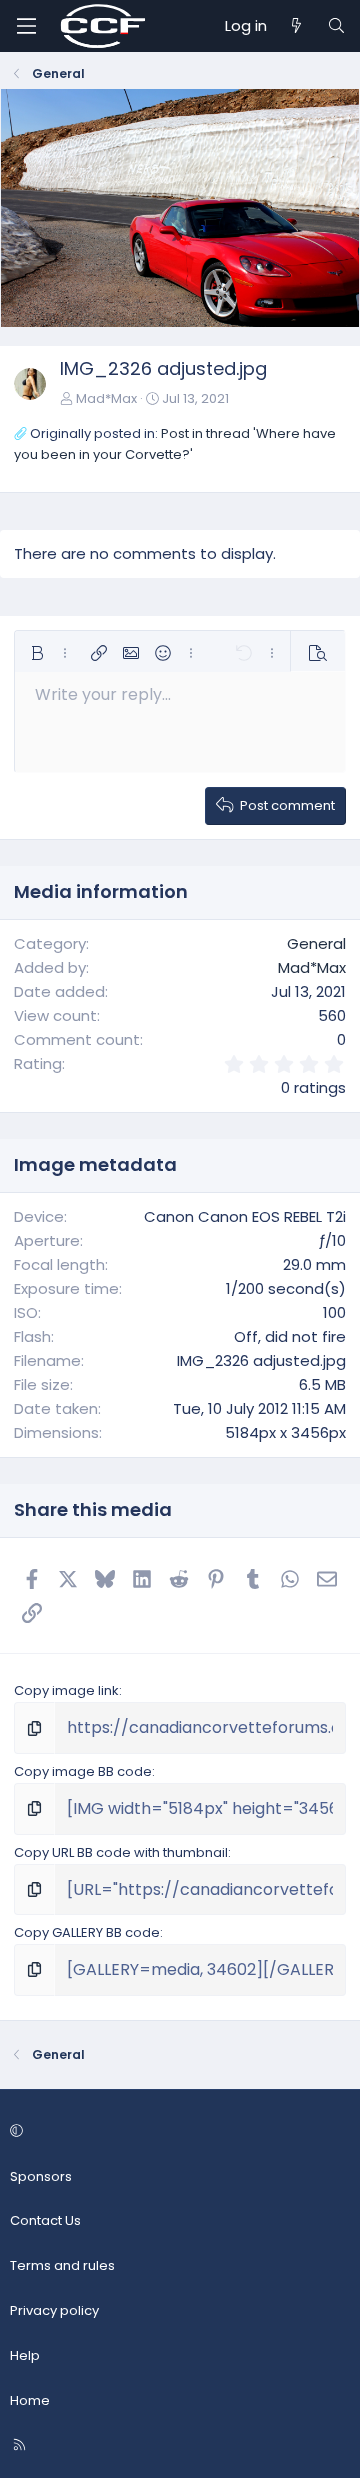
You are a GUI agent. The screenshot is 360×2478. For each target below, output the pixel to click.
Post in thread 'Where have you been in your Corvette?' (175, 444)
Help (25, 2355)
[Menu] (26, 26)
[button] (37, 653)
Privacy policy (54, 2310)
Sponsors (41, 2176)
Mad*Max (106, 398)
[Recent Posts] (296, 26)
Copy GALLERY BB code (87, 1932)
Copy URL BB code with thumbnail (121, 1852)
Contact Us (45, 2220)
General (316, 943)
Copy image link (66, 1690)
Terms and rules (62, 2265)
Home (30, 2400)
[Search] (336, 26)
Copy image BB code (83, 1771)
